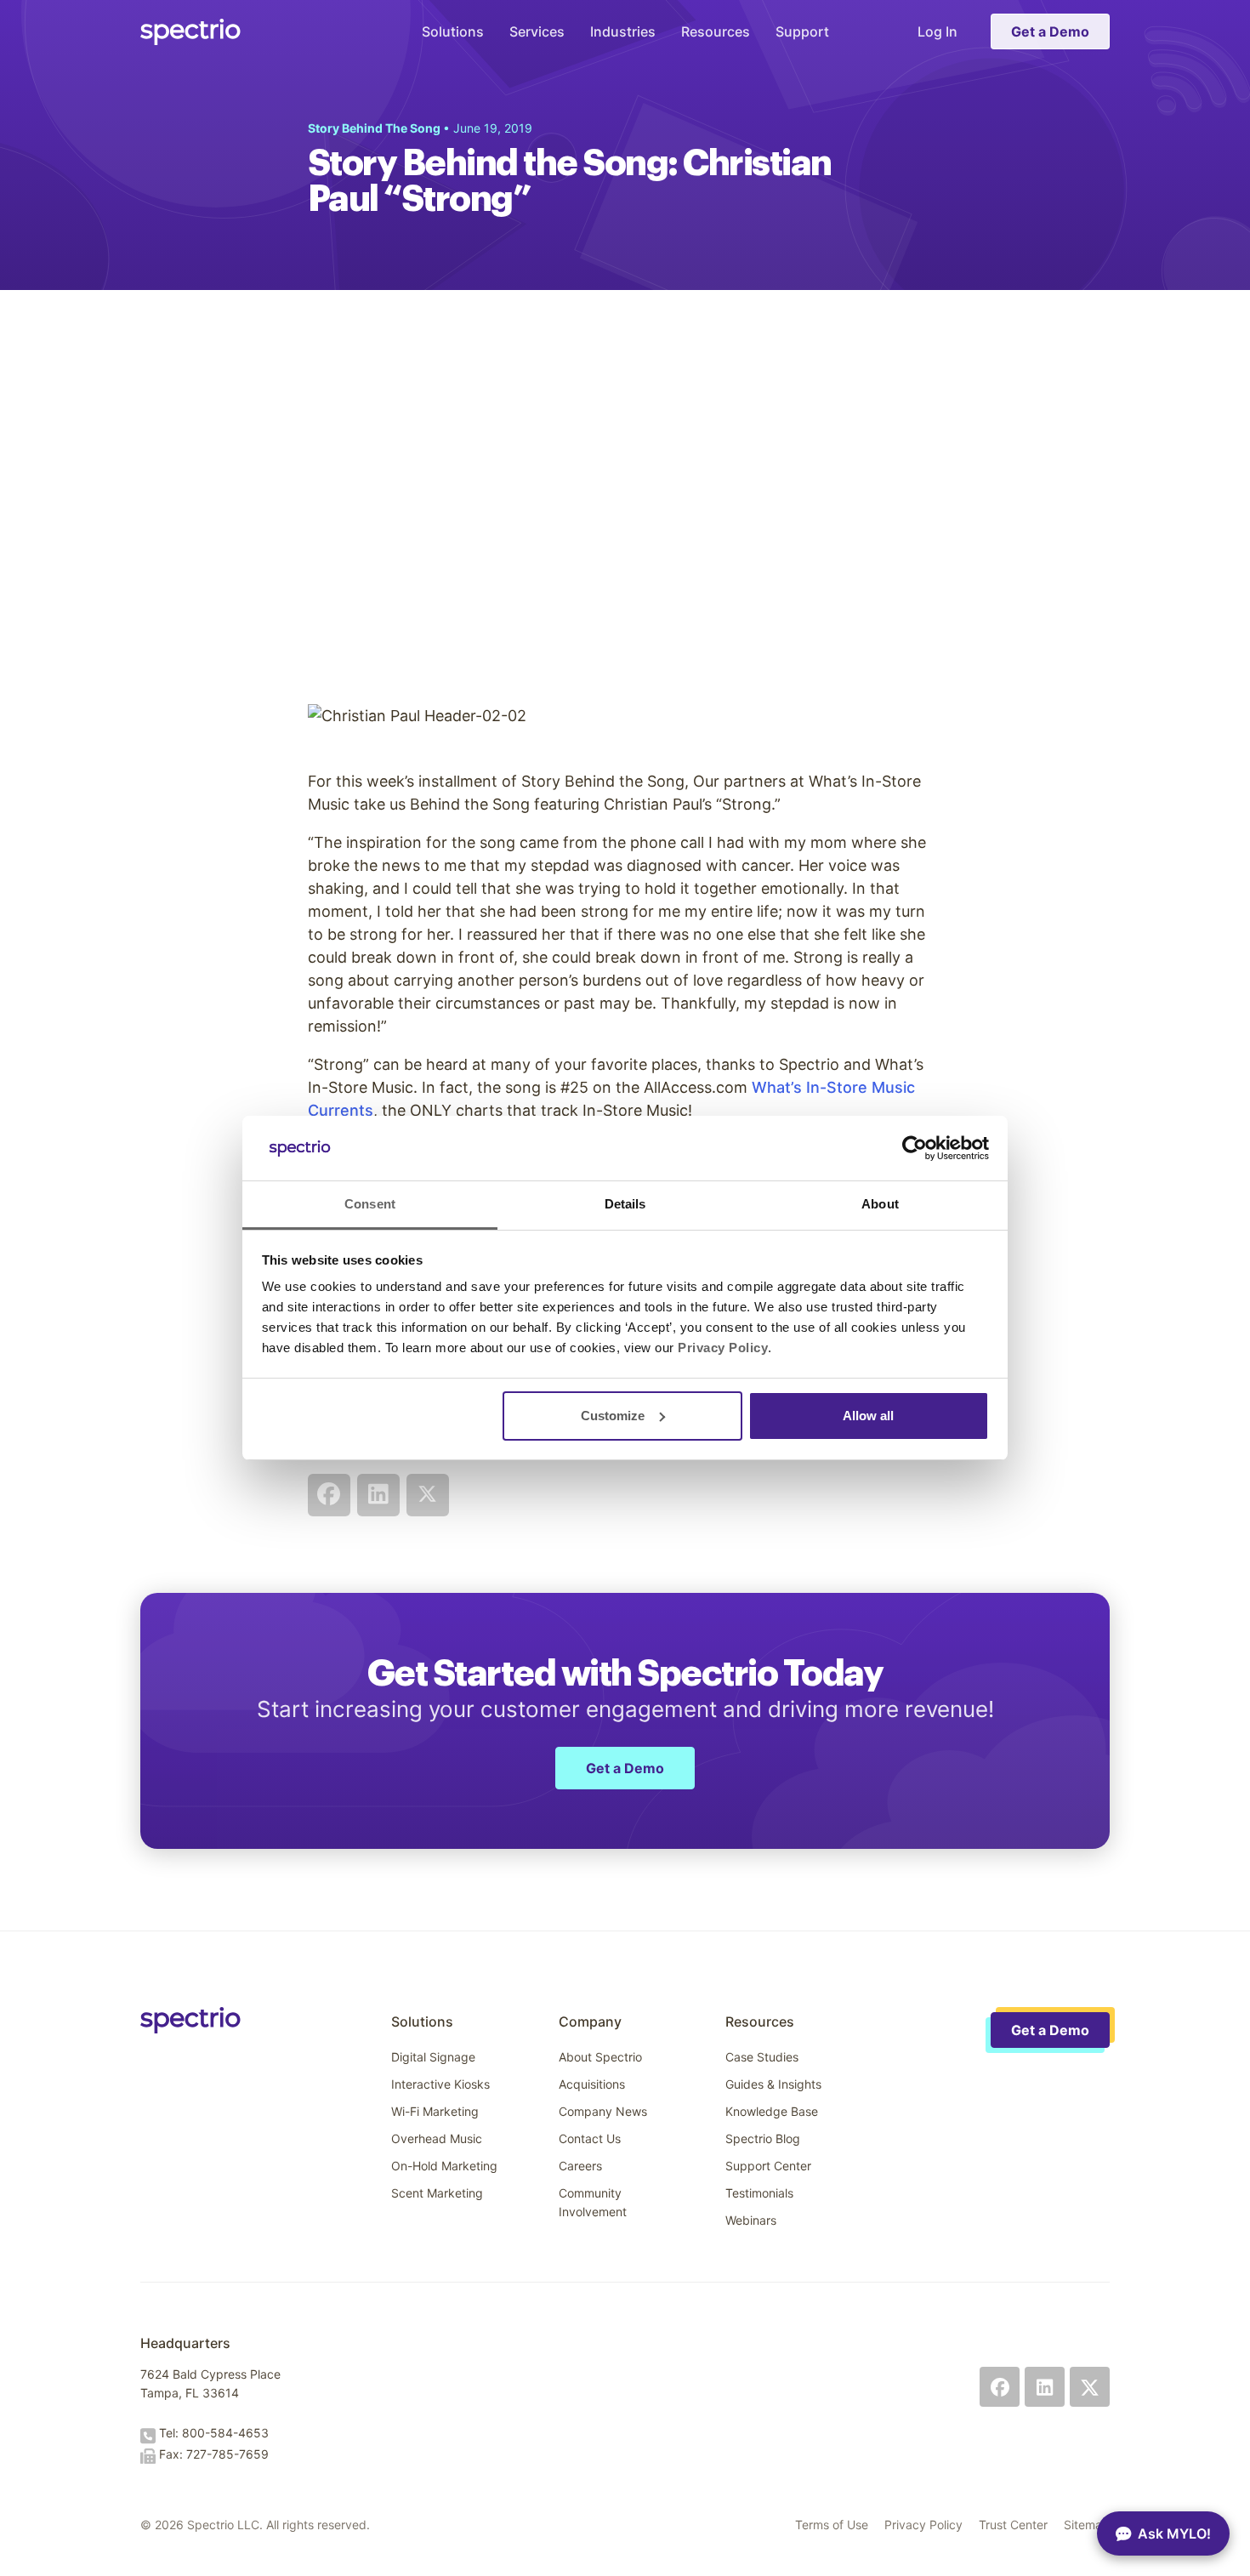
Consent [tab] (370, 1204)
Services (537, 31)
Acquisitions (592, 2084)
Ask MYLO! (1174, 2533)
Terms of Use (832, 2525)
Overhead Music (437, 2138)
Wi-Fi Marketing (435, 2111)
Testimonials (759, 2193)
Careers (580, 2166)
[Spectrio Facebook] (1000, 2387)
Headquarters (185, 2343)
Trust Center (1013, 2525)
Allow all (868, 1416)
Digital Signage (433, 2057)
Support (802, 31)
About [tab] (880, 1204)
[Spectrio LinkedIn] (1045, 2387)
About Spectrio (600, 2057)
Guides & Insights (773, 2084)
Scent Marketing (437, 2193)
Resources (716, 31)
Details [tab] (625, 1204)
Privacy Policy (923, 2525)
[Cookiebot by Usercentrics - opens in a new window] (915, 1148)
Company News (603, 2111)
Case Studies (762, 2057)
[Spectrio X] (1090, 2387)
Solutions (453, 31)
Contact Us (590, 2138)
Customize (613, 1416)
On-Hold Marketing (444, 2166)
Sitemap (1087, 2525)
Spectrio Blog (763, 2138)
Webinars (751, 2220)
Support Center (768, 2166)
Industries (623, 31)
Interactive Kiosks (440, 2084)
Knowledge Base (772, 2111)
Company (590, 2022)
